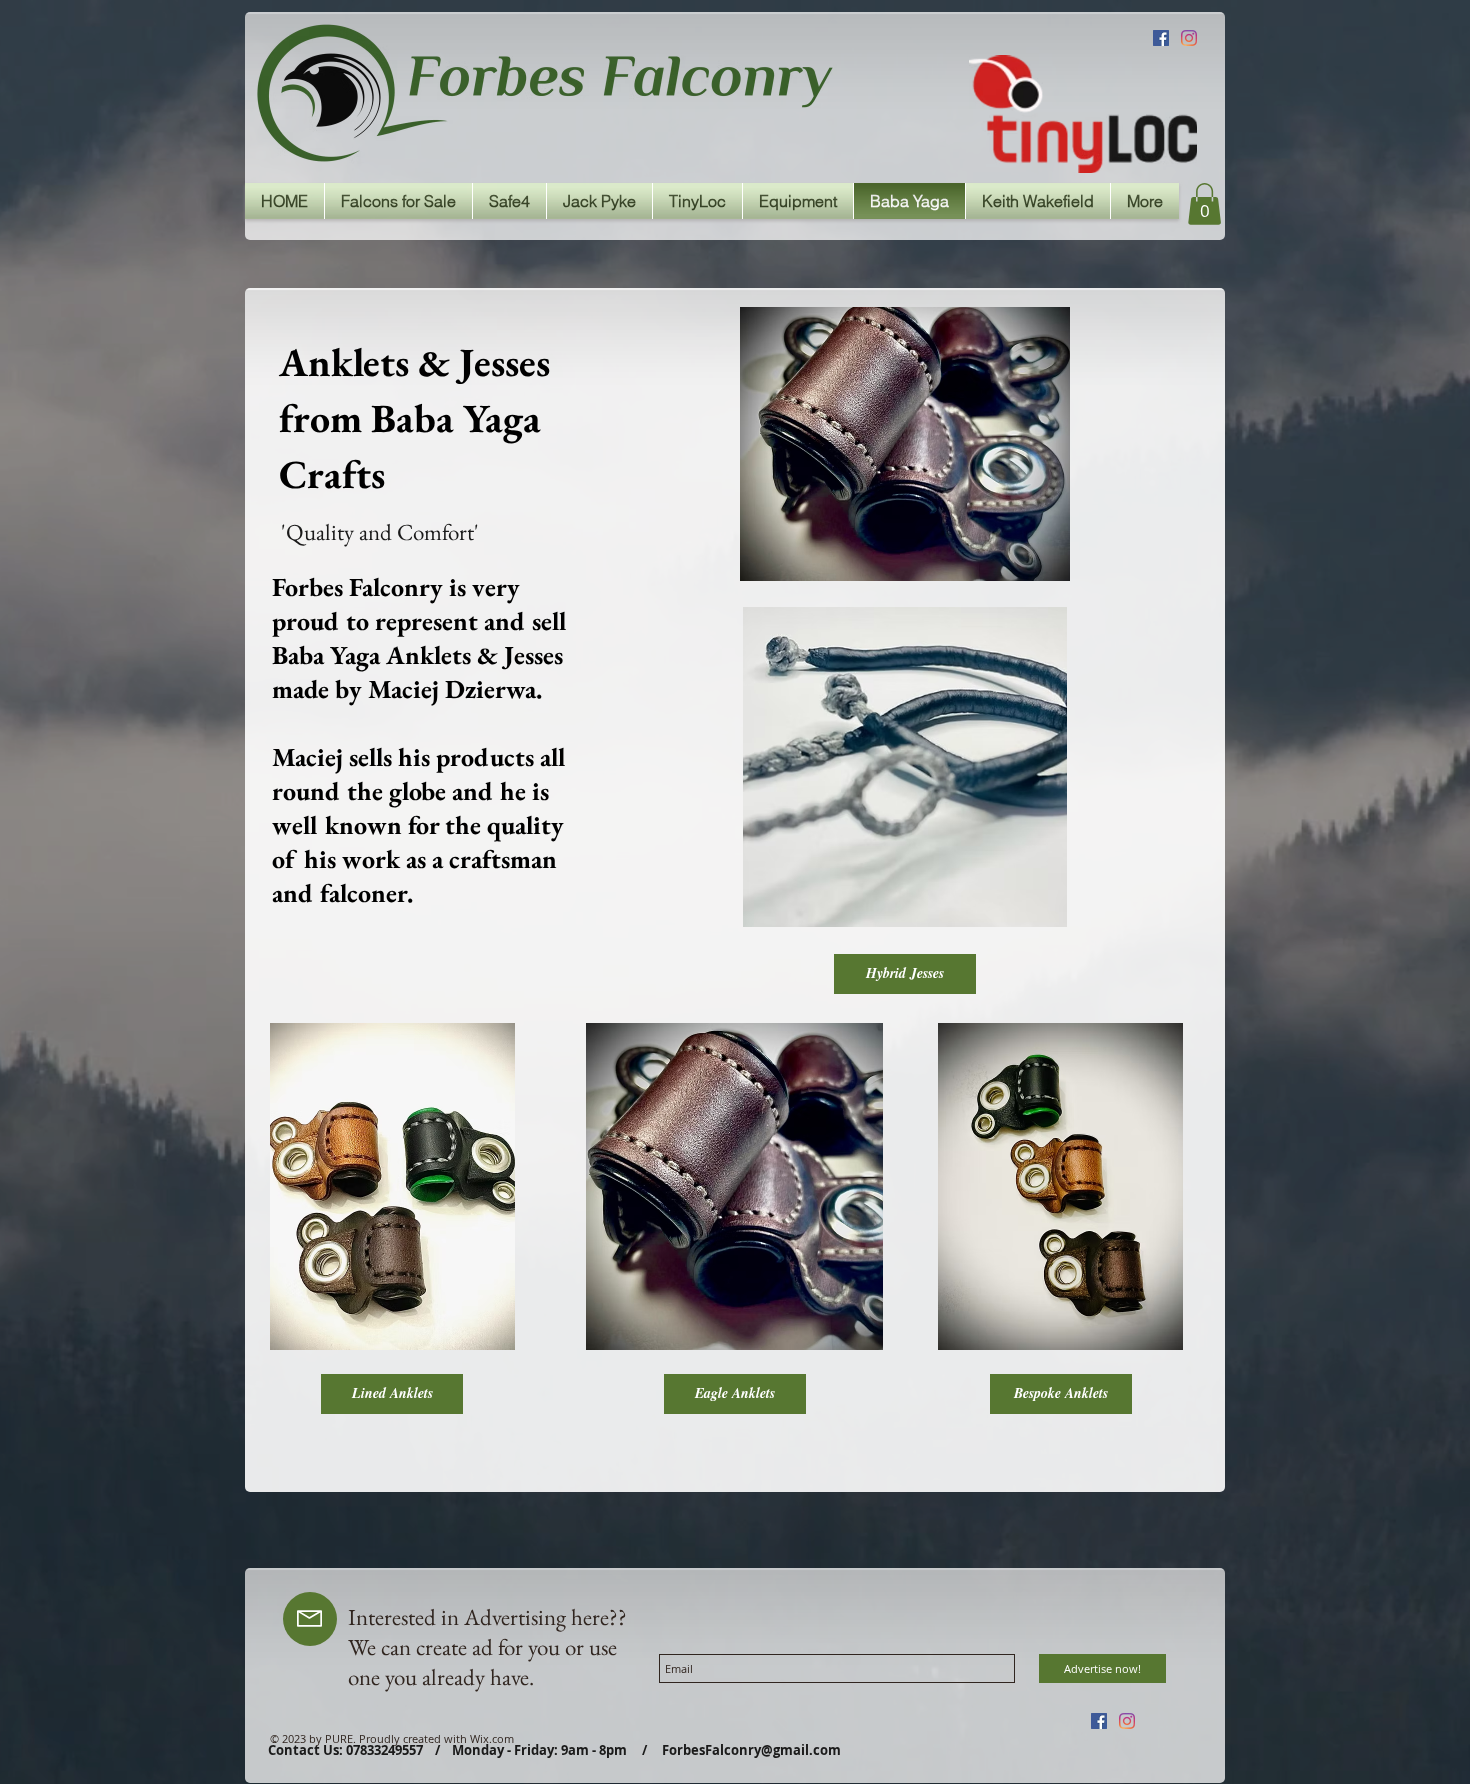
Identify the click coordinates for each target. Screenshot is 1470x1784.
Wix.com (492, 1738)
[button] (1204, 204)
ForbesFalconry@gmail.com (751, 1750)
